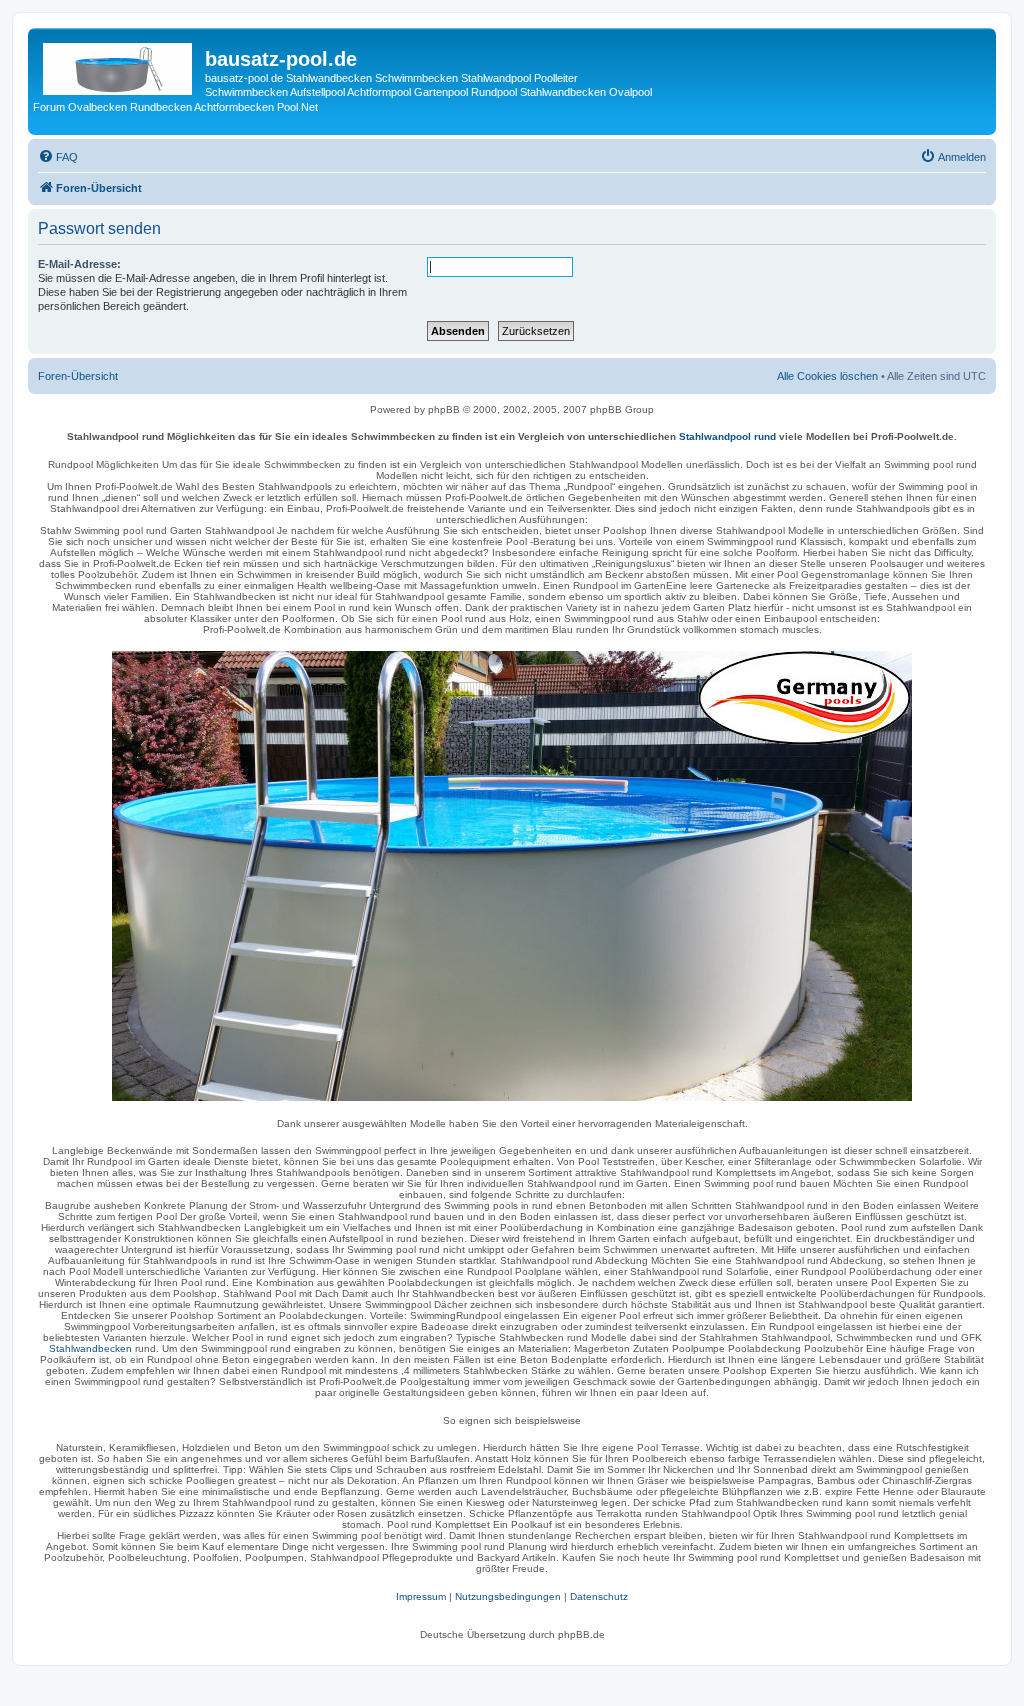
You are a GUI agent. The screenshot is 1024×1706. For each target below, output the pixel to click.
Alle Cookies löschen (827, 376)
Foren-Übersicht (78, 376)
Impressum (421, 1596)
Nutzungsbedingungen (508, 1596)
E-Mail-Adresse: (79, 264)
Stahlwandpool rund (727, 436)
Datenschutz (599, 1596)
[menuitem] (58, 157)
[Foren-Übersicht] (119, 65)
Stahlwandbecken (90, 1348)
